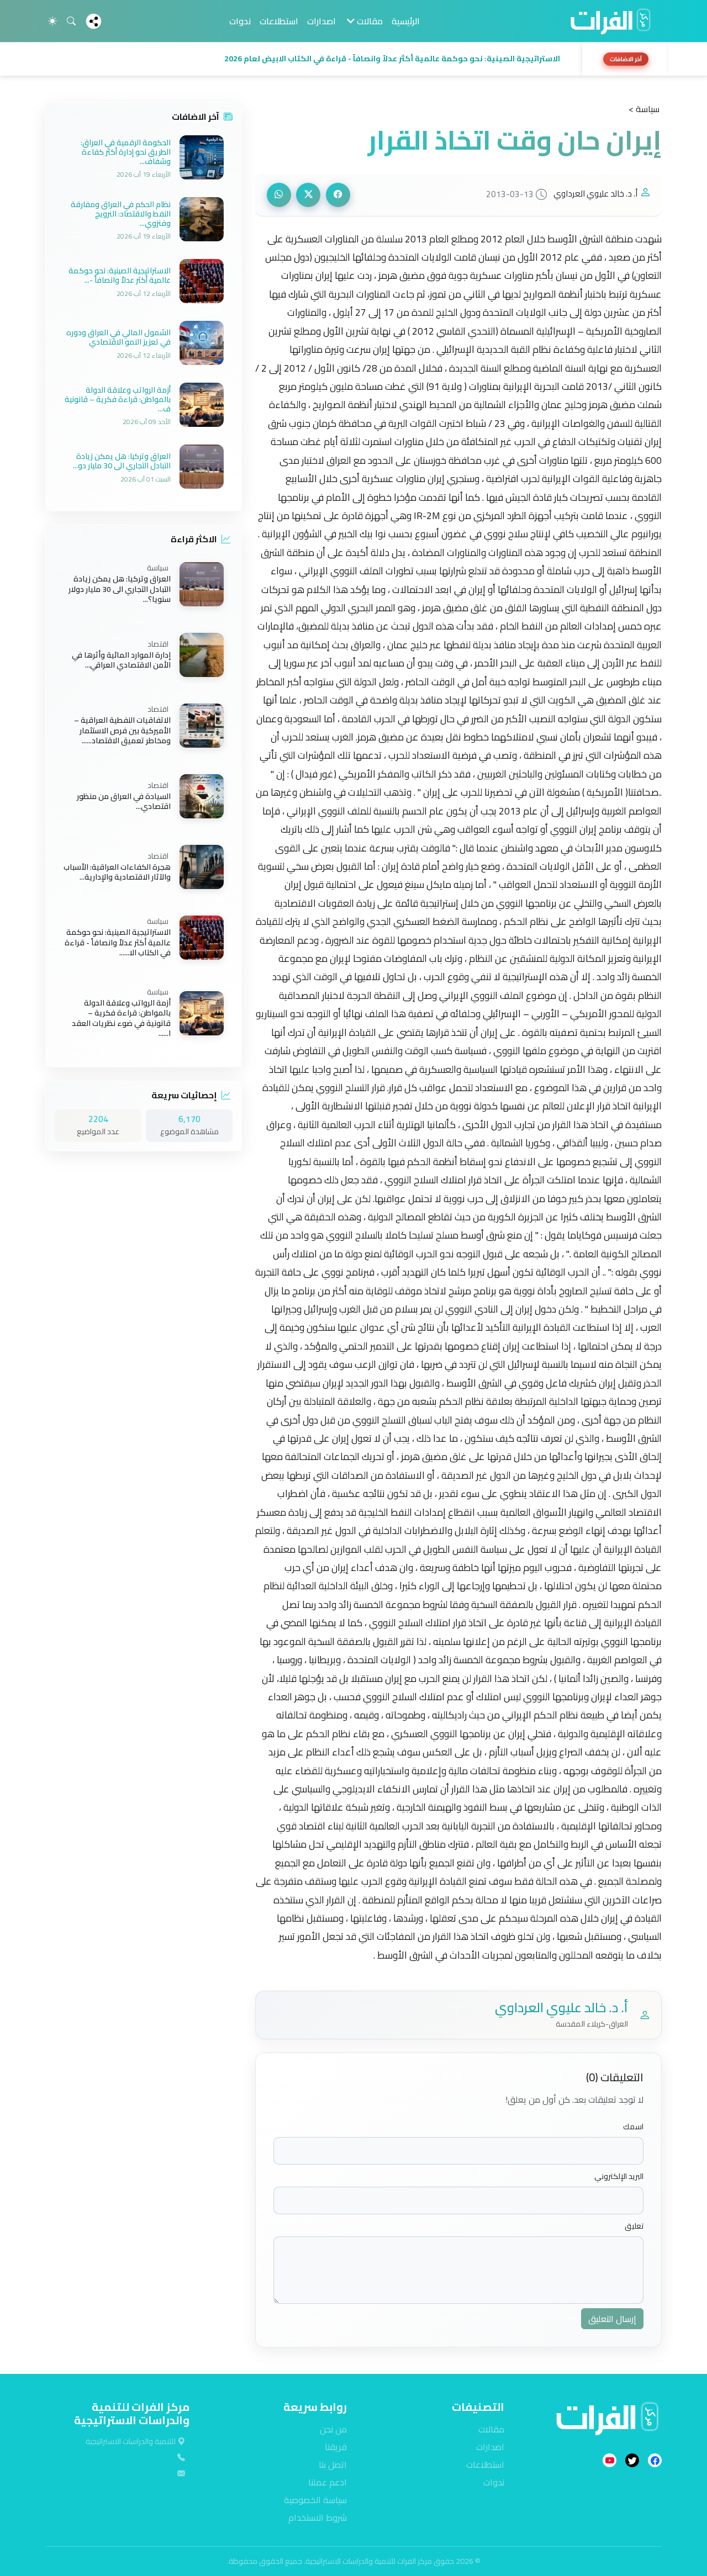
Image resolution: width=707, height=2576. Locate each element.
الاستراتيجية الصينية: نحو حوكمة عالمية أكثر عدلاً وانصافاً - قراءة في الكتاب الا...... (118, 943)
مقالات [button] (369, 21)
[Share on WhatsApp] (279, 195)
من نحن (333, 2429)
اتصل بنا (333, 2464)
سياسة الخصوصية (315, 2500)
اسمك (633, 2127)
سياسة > (644, 109)
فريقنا (336, 2447)
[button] (310, 59)
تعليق (634, 2226)
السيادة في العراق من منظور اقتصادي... (124, 801)
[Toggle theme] (52, 21)
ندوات (240, 21)
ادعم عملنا (328, 2482)
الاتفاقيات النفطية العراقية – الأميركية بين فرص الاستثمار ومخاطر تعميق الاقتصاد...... (122, 731)
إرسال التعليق (612, 2319)
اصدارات (321, 21)
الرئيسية (406, 21)
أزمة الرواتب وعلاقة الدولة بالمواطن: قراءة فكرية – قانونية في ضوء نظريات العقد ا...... (121, 1018)
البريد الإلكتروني (619, 2176)
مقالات (491, 2429)
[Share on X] (308, 195)
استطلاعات (279, 21)
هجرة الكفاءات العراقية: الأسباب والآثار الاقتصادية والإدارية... (117, 872)
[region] (353, 59)
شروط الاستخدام (318, 2517)
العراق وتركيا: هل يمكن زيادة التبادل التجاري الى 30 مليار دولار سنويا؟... (120, 589)
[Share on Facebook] (338, 195)
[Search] (71, 21)
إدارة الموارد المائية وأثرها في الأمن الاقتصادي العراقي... (121, 660)
